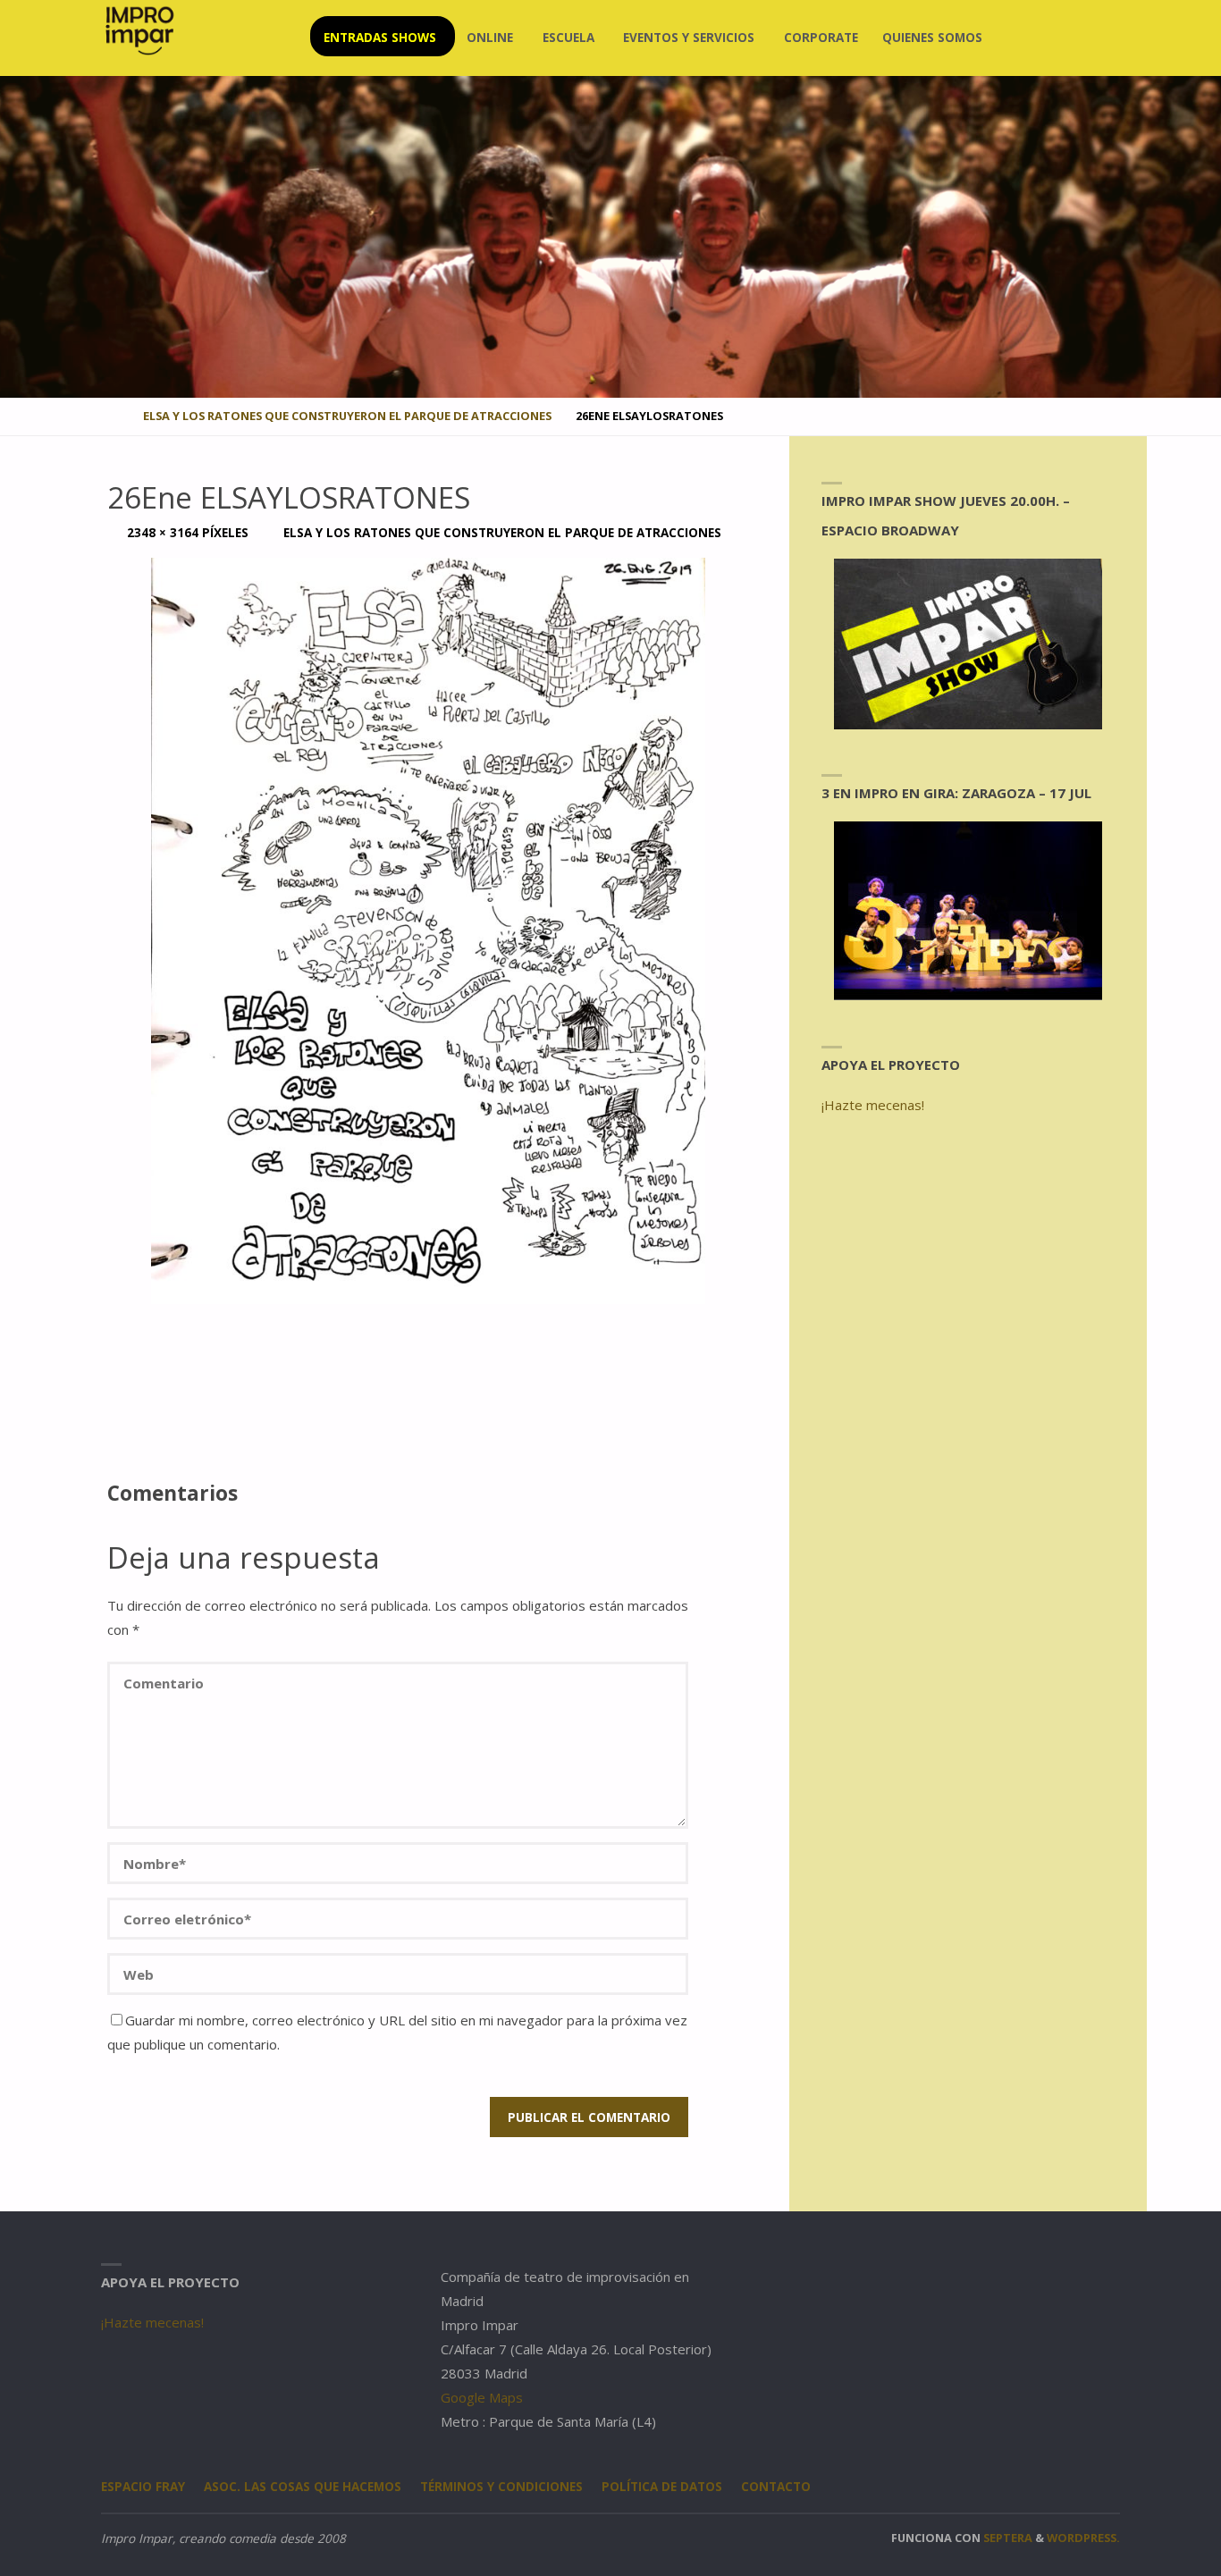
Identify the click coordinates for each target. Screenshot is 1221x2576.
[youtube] (1077, 38)
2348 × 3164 (164, 533)
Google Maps (482, 2397)
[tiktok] (1106, 38)
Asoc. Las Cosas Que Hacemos (303, 2487)
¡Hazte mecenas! (873, 1105)
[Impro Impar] (139, 30)
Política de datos (662, 2487)
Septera (1006, 2538)
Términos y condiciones (501, 2487)
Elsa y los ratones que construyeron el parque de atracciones (347, 416)
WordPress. (1083, 2538)
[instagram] (1020, 38)
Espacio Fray (143, 2487)
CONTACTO (776, 2487)
